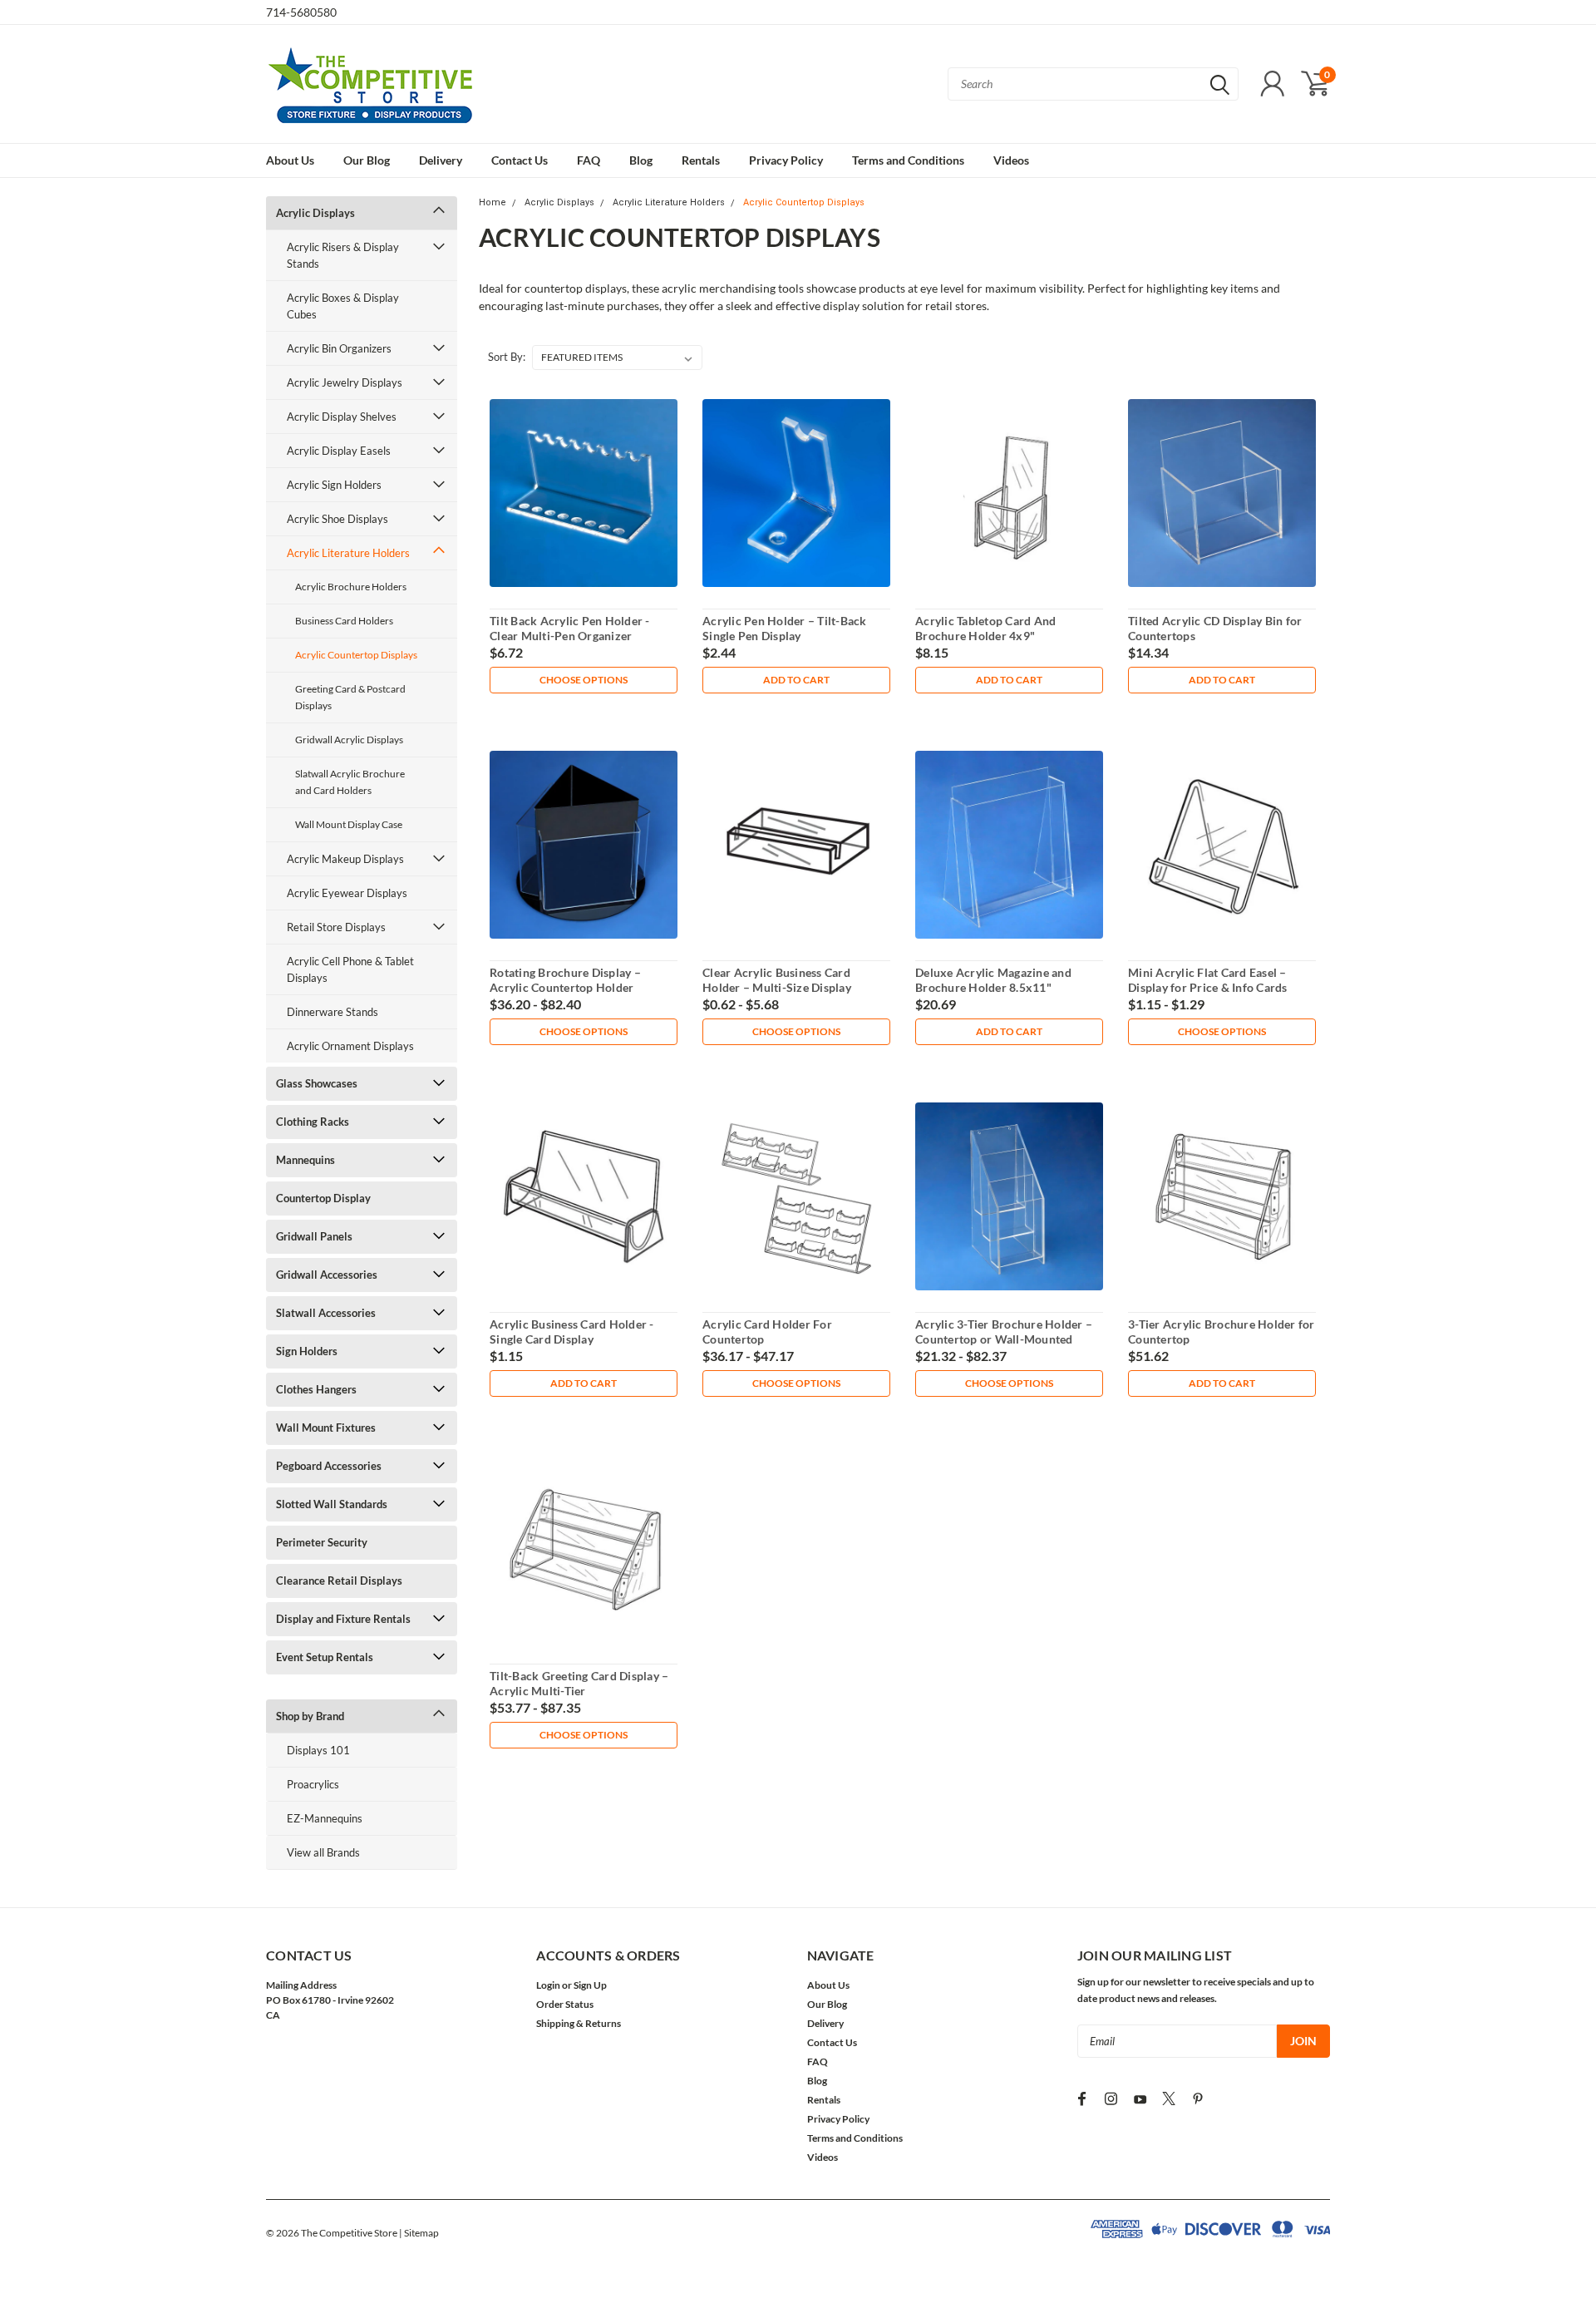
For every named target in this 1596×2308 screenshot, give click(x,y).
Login (548, 1985)
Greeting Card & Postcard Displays (350, 697)
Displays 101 (318, 1750)
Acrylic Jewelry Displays (345, 382)
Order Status (565, 2004)
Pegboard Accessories (329, 1466)
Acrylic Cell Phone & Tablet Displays (350, 969)
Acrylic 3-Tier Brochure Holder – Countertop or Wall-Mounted (1004, 1332)
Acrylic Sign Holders (334, 485)
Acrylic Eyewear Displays (347, 893)
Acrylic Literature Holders (348, 553)
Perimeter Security (322, 1542)
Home (493, 202)
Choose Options (584, 680)
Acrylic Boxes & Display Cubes (343, 306)
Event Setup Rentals (325, 1657)
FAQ (589, 160)
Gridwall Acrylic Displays (349, 740)
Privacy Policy (786, 160)
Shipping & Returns (579, 2023)
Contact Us (520, 160)
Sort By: (507, 357)
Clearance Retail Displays (339, 1581)
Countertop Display (323, 1198)
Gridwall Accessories (327, 1275)
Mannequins (305, 1160)
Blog (641, 160)
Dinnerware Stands (332, 1012)
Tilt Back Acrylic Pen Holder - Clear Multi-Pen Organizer (570, 628)
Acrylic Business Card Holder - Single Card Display (572, 1332)
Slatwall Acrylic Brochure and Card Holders (350, 782)
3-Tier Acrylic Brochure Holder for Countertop (1222, 1332)
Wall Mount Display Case (349, 824)
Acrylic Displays (315, 213)
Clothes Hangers (316, 1389)
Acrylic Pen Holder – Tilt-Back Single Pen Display (785, 628)
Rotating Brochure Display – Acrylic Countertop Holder (565, 980)
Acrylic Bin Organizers (339, 348)
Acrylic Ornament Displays (350, 1046)
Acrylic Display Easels (339, 451)
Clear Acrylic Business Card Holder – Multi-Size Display (777, 980)
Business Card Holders (344, 621)
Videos (1011, 160)
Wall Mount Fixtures (326, 1428)
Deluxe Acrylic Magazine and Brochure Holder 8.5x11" (993, 980)
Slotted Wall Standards (332, 1504)
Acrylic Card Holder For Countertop (767, 1332)
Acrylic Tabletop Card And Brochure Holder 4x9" (985, 628)
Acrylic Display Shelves (342, 417)
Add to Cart (796, 680)
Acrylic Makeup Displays (345, 859)
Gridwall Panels (314, 1236)
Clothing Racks (313, 1122)
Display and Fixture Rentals (343, 1619)
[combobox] (1093, 84)
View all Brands (323, 1852)
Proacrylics (313, 1784)
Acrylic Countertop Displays (356, 655)
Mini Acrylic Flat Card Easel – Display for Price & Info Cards (1208, 980)
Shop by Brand (310, 1716)
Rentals (701, 160)
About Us (290, 160)
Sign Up (590, 1985)
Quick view (584, 493)
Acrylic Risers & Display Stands (343, 255)
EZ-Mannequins (325, 1818)
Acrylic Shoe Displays (337, 519)
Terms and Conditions (908, 160)
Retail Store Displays (336, 927)
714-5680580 (301, 12)
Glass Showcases (317, 1083)
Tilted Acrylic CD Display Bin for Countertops (1215, 628)
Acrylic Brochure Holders (351, 587)
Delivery (441, 160)
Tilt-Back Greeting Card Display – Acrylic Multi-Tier (579, 1683)
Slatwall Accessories (326, 1313)
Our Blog (367, 160)
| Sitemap (419, 2233)
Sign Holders (307, 1351)
